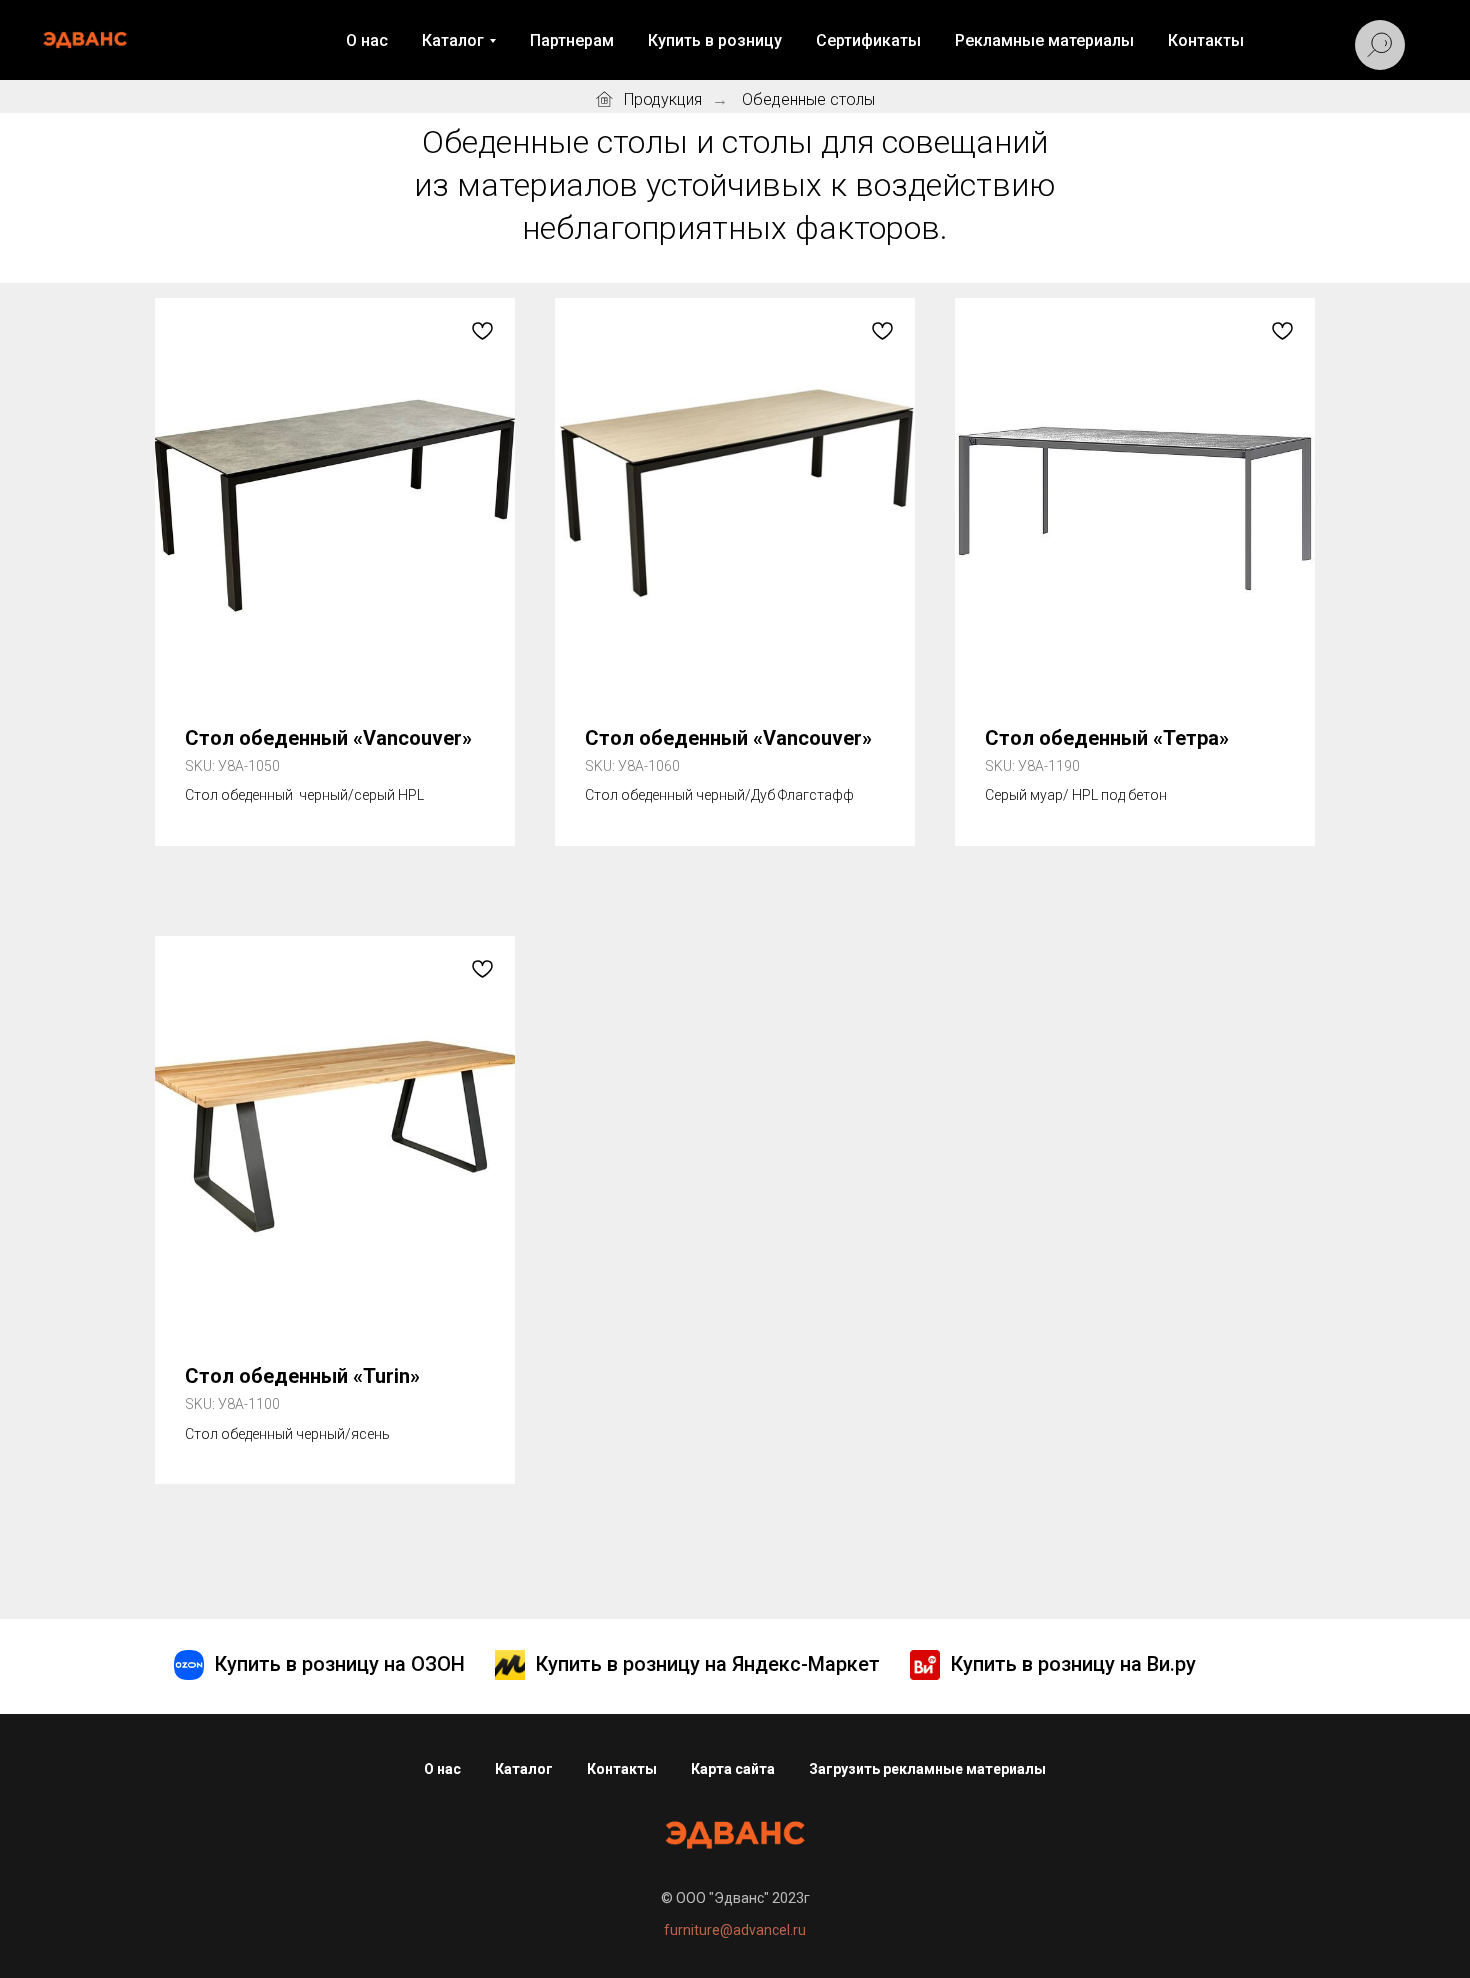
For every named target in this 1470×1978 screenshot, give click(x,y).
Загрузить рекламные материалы (927, 1769)
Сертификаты (868, 40)
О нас (367, 40)
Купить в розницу (715, 40)
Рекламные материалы (1044, 40)
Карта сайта (733, 1769)
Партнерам (572, 40)
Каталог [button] (453, 40)
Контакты (1206, 40)
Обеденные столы (808, 99)
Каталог (524, 1769)
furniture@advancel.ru (735, 1930)
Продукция (663, 99)
